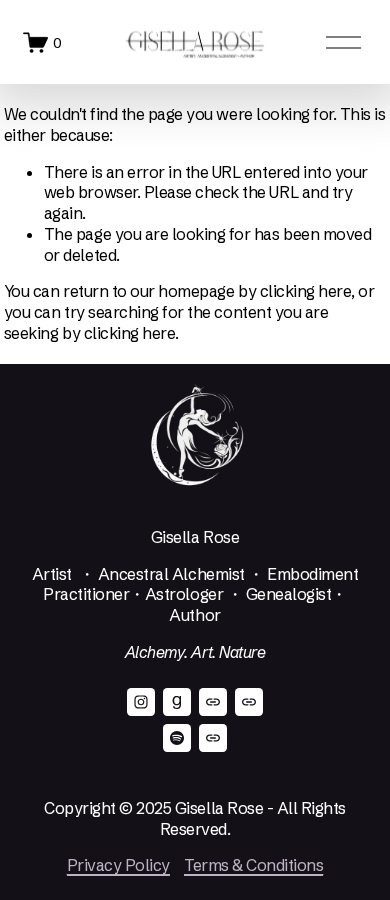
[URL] (213, 702)
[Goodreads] (177, 702)
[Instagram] (141, 702)
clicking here (306, 291)
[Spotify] (177, 738)
